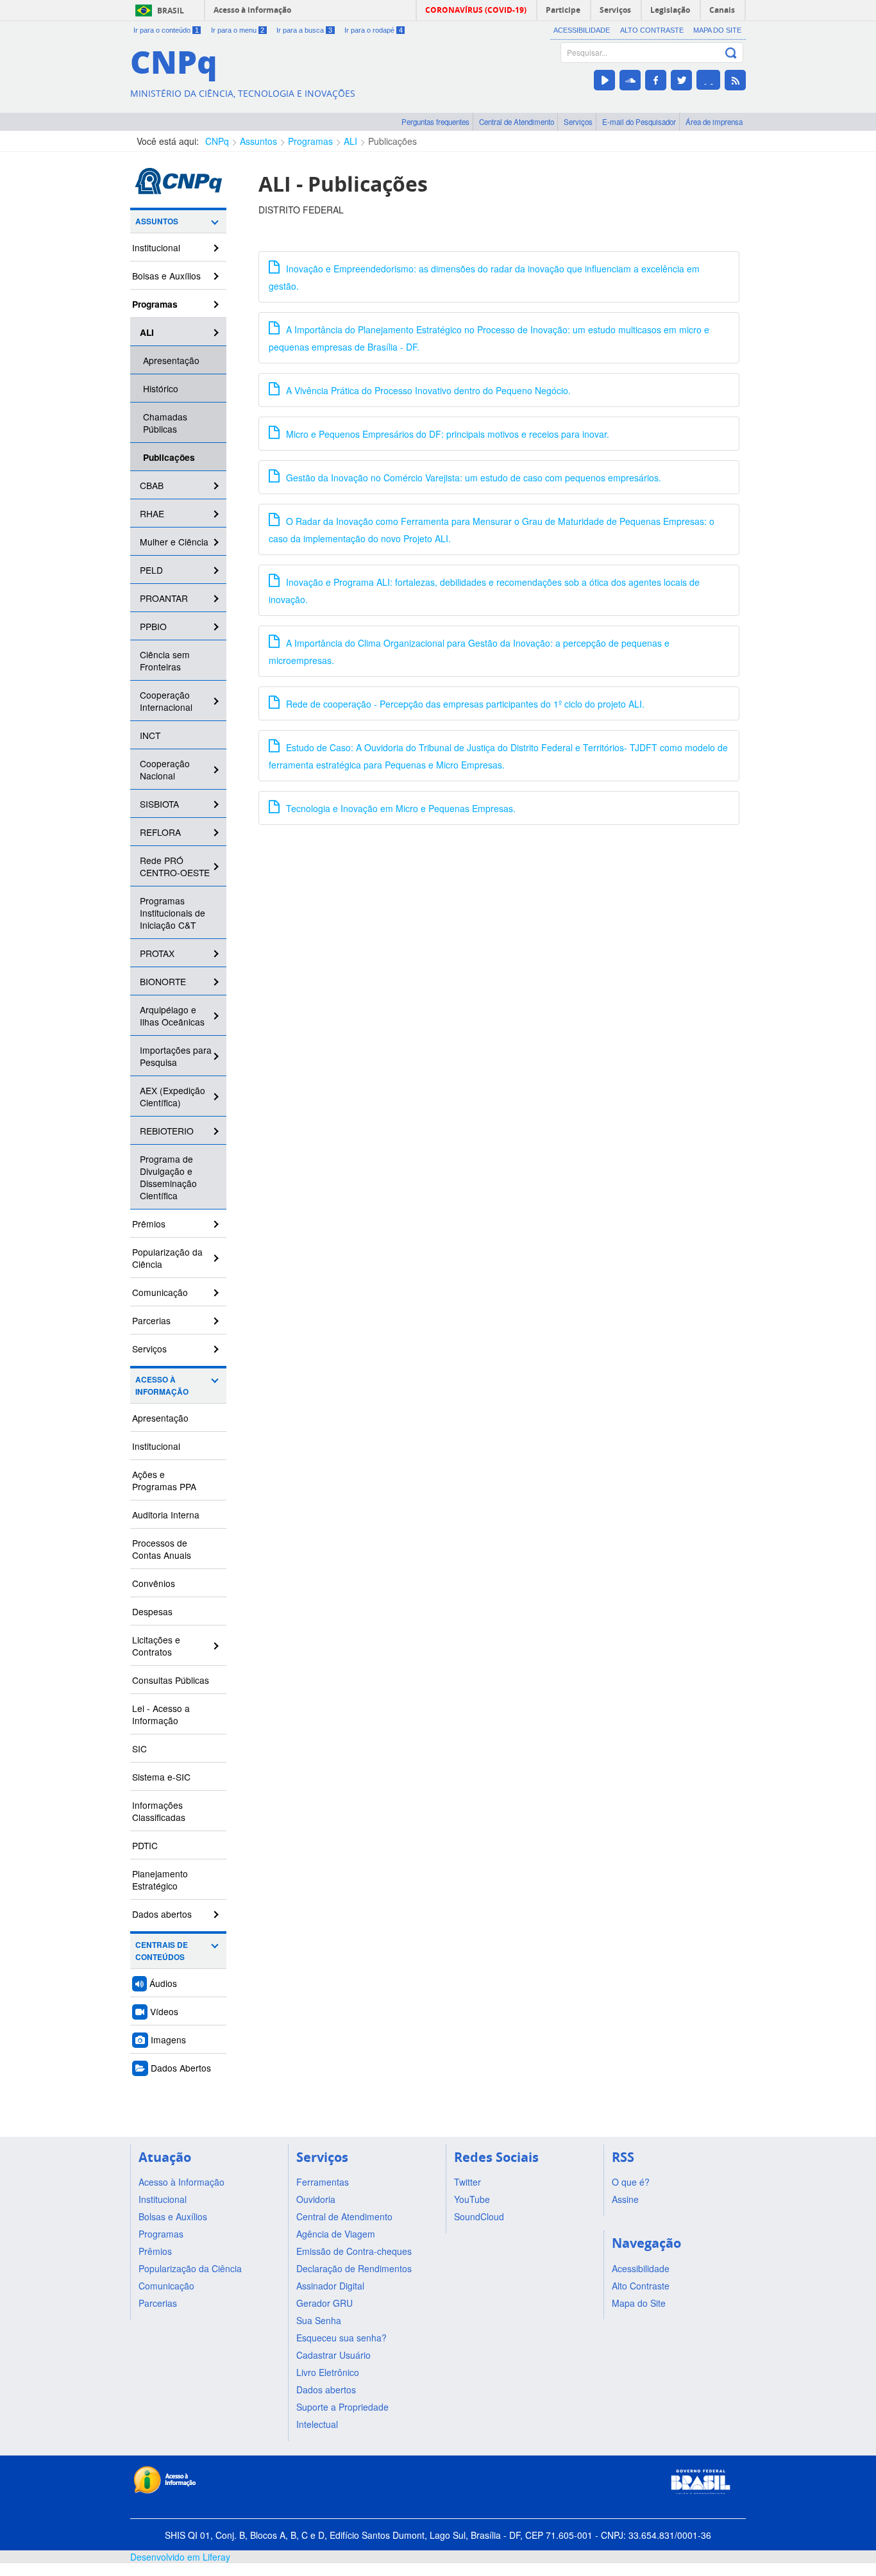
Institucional (156, 247)
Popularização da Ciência (167, 1258)
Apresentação (171, 360)
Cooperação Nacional (165, 769)
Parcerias (151, 1320)
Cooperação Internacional (166, 701)
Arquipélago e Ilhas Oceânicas (172, 1016)
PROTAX (157, 953)
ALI (350, 141)
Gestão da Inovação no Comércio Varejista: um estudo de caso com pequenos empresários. (472, 478)
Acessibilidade (582, 30)
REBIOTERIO (167, 1131)
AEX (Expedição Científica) (173, 1096)
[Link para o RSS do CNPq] (735, 80)
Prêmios (149, 1224)
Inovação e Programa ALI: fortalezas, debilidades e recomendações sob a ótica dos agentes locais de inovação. (484, 591)
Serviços (578, 122)
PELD (151, 570)
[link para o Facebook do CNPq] (656, 80)
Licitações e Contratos (156, 1646)
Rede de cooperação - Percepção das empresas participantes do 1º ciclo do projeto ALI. (464, 704)
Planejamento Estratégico (160, 1880)
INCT (150, 735)
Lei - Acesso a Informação (161, 1714)
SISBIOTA (159, 804)
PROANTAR (164, 598)
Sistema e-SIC (161, 1777)
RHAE (152, 513)
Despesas (152, 1611)
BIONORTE (163, 981)
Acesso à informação (252, 10)
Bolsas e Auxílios (166, 276)
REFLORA (160, 832)
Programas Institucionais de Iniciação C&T (173, 913)
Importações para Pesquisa (176, 1056)
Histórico (161, 388)
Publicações (392, 141)
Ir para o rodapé (374, 30)
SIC (139, 1749)
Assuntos (258, 141)
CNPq (217, 141)
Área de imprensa (714, 122)
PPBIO (153, 626)
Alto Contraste (652, 30)
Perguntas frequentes (435, 122)
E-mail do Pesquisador (639, 122)
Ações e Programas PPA (164, 1480)
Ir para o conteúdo (166, 30)
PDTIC (145, 1845)
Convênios (154, 1583)
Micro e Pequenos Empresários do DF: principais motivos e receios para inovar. (446, 434)
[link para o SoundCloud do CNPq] (630, 80)
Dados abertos (162, 1914)
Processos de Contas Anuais (162, 1549)
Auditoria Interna (166, 1515)
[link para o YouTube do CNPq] (604, 80)
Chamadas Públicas (165, 423)
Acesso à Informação (162, 1386)
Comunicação (160, 1292)
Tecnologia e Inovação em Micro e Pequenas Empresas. (400, 808)
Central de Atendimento (517, 122)
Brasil (171, 11)
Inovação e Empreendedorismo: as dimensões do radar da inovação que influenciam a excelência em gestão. (484, 277)
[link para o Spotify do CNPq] (708, 80)
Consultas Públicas (171, 1680)
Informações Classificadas (159, 1811)
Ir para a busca (304, 30)
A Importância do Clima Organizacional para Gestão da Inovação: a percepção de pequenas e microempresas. (469, 652)
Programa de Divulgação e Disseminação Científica (168, 1177)
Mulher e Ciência (174, 542)
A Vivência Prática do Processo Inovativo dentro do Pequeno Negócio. (427, 390)
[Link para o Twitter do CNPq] (681, 80)
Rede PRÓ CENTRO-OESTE (175, 866)
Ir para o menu (238, 30)
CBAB (152, 485)
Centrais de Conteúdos (162, 1951)
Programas (310, 141)
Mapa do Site (717, 30)
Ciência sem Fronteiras (165, 661)
